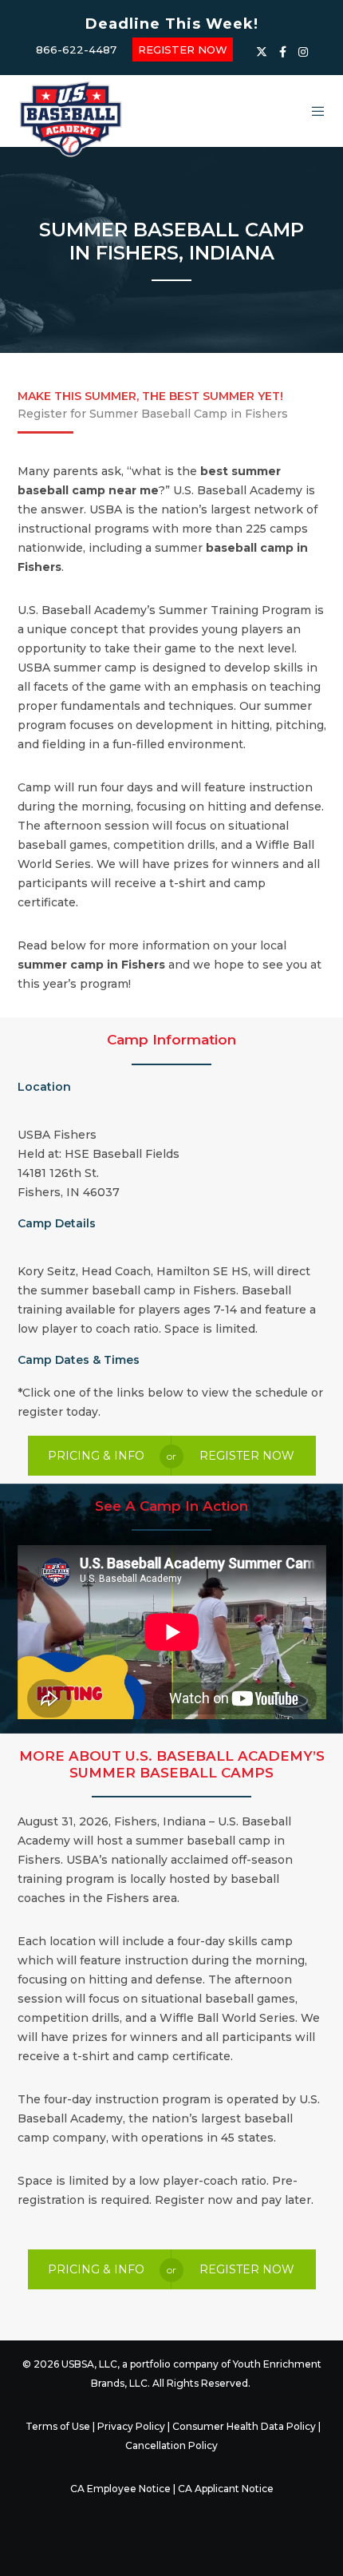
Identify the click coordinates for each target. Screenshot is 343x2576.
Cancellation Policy (171, 2445)
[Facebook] (283, 52)
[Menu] (313, 111)
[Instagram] (303, 52)
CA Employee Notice (120, 2489)
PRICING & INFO (96, 1456)
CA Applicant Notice (226, 2489)
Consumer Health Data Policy (244, 2426)
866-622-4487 (76, 50)
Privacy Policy (131, 2426)
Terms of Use (58, 2426)
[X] (262, 52)
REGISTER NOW (183, 50)
